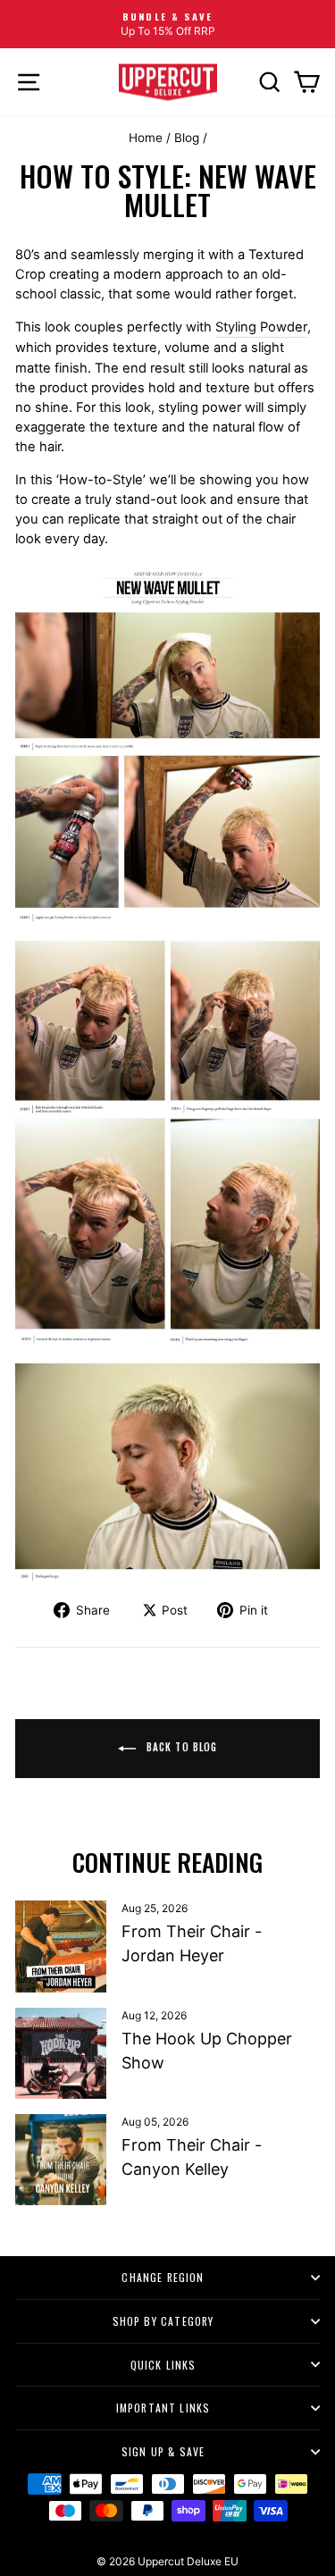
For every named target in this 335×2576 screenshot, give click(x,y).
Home (146, 138)
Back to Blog (180, 1747)
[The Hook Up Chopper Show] (61, 2053)
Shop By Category (163, 2321)
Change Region (163, 2277)
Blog (187, 138)
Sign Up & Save (163, 2451)
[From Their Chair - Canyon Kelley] (61, 2160)
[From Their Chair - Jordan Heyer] (61, 1946)
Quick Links (163, 2365)
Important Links (163, 2408)
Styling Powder (261, 327)
